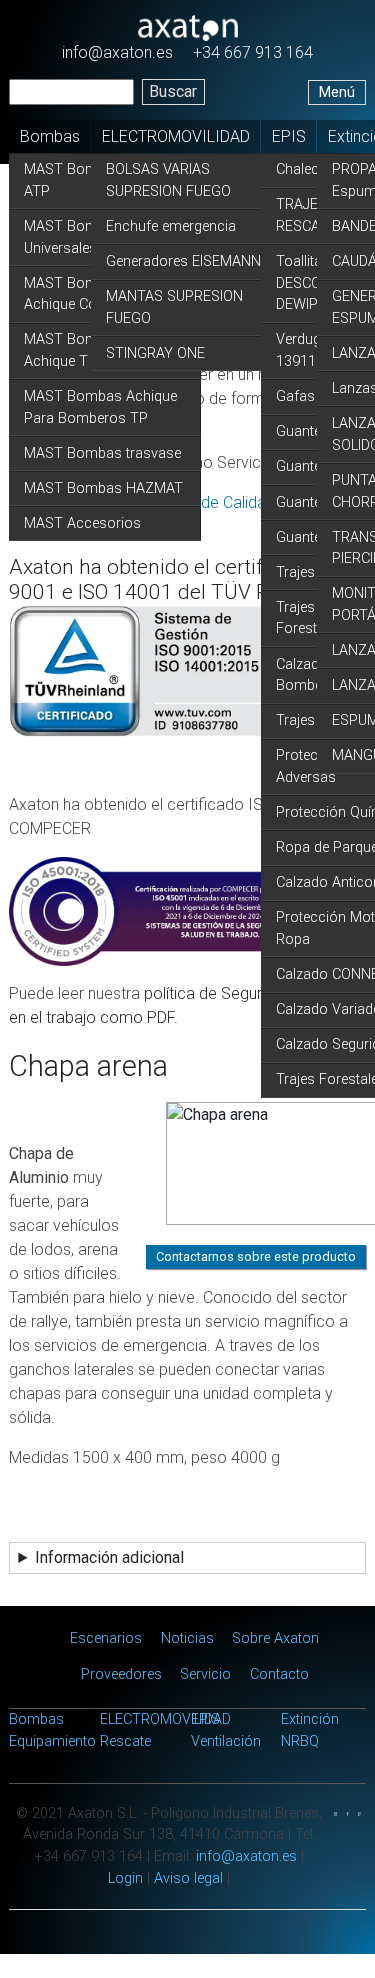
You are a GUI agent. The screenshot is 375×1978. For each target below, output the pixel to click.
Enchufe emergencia (171, 226)
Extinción (310, 1719)
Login (125, 1878)
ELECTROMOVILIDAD (176, 136)
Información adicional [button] (109, 1557)
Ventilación (226, 1741)
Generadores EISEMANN (183, 261)
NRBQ (300, 1741)
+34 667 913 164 (253, 52)
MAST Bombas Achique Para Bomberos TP (100, 407)
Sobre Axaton (275, 1638)
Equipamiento (52, 1741)
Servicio (205, 1674)
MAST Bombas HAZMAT (103, 488)
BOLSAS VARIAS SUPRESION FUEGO (168, 180)
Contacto (279, 1674)
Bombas (50, 136)
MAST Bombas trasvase (102, 453)
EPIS (289, 136)
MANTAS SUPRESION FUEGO (174, 307)
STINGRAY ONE (155, 353)
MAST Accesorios (82, 523)
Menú (337, 92)
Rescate (125, 1741)
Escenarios (106, 1638)
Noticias (187, 1638)
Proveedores (121, 1674)
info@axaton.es (117, 52)
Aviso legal (188, 1878)
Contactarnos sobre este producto (256, 1256)
